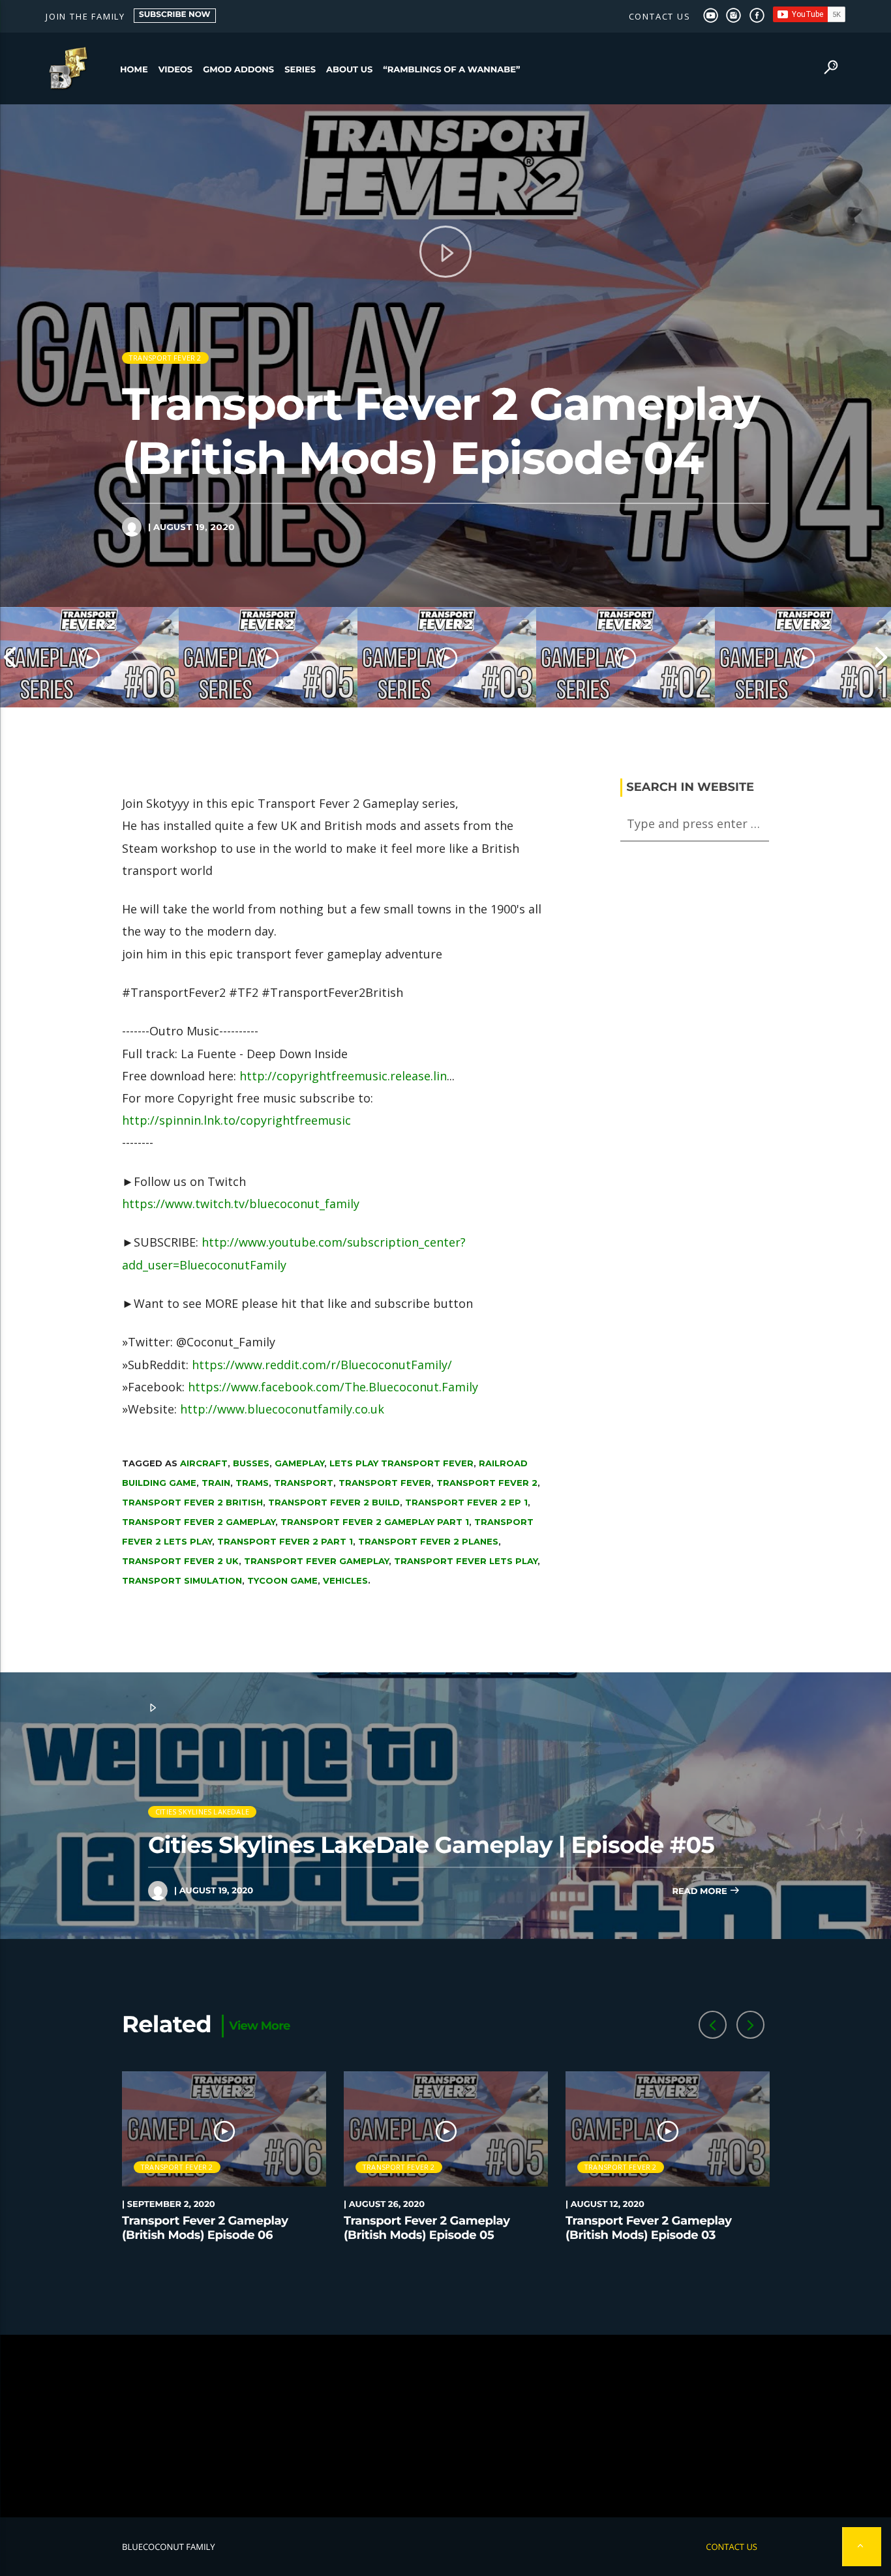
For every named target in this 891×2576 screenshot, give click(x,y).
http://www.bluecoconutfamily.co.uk (282, 1409)
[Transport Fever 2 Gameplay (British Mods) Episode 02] (626, 657)
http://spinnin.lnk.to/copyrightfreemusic (236, 1120)
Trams (252, 1483)
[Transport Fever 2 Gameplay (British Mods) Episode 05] (268, 657)
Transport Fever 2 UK (180, 1561)
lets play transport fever (401, 1463)
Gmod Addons (238, 70)
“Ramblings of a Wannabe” (451, 70)
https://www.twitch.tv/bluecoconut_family (241, 1204)
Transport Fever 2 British (192, 1502)
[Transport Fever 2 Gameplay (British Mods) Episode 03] (447, 657)
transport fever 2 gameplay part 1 (375, 1522)
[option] (89, 657)
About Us (349, 70)
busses (251, 1463)
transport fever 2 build (334, 1502)
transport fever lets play (466, 1561)
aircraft (204, 1463)
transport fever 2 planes (428, 1541)
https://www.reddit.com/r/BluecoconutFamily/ (322, 1365)
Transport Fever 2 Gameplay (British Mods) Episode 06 (205, 2228)
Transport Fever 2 (165, 358)
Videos (176, 70)
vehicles (345, 1580)
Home (134, 70)
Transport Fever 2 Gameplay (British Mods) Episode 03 (649, 2228)
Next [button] (881, 657)
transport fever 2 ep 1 (466, 1502)
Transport (304, 1483)
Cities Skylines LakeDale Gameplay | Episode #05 (431, 1845)
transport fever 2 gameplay (199, 1522)
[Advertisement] (445, 2426)
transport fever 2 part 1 (285, 1541)
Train (216, 1483)
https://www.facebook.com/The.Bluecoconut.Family (333, 1387)
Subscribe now (175, 15)
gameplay (299, 1463)
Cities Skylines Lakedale (202, 1812)
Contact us (660, 16)
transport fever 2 (487, 1483)
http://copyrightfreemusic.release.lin (343, 1076)
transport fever (385, 1483)
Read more (701, 1891)
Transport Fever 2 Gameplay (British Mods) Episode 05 (427, 2228)
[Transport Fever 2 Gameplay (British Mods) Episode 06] (89, 657)
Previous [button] (10, 657)
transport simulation (182, 1580)
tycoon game (282, 1580)
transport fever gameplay (316, 1561)
